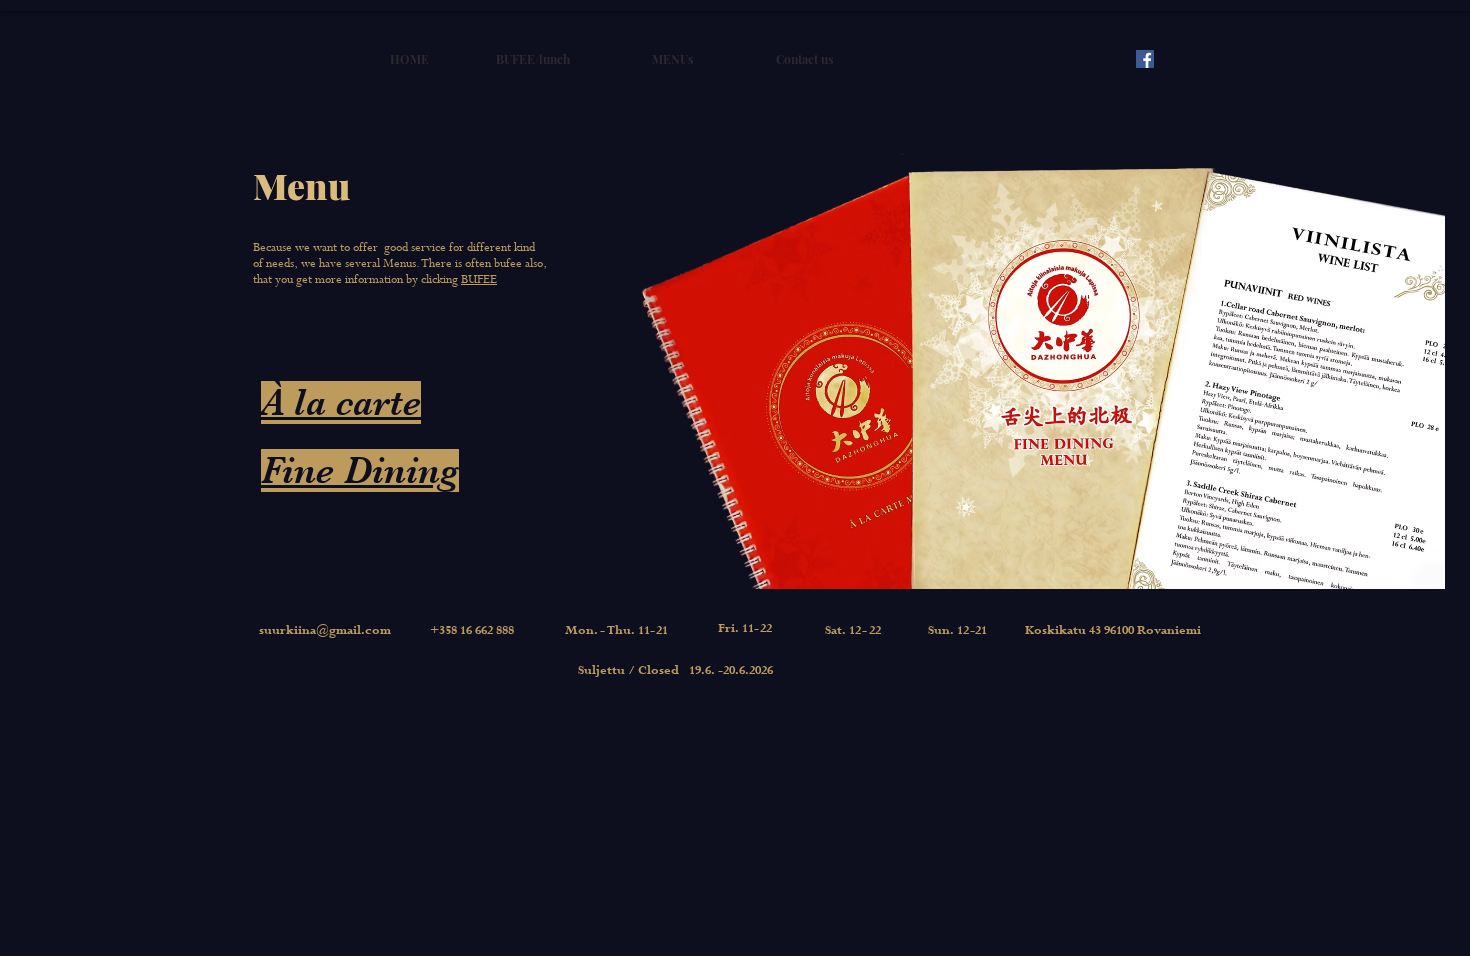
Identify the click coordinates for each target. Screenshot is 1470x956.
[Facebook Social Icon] (1145, 59)
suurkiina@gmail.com (325, 631)
